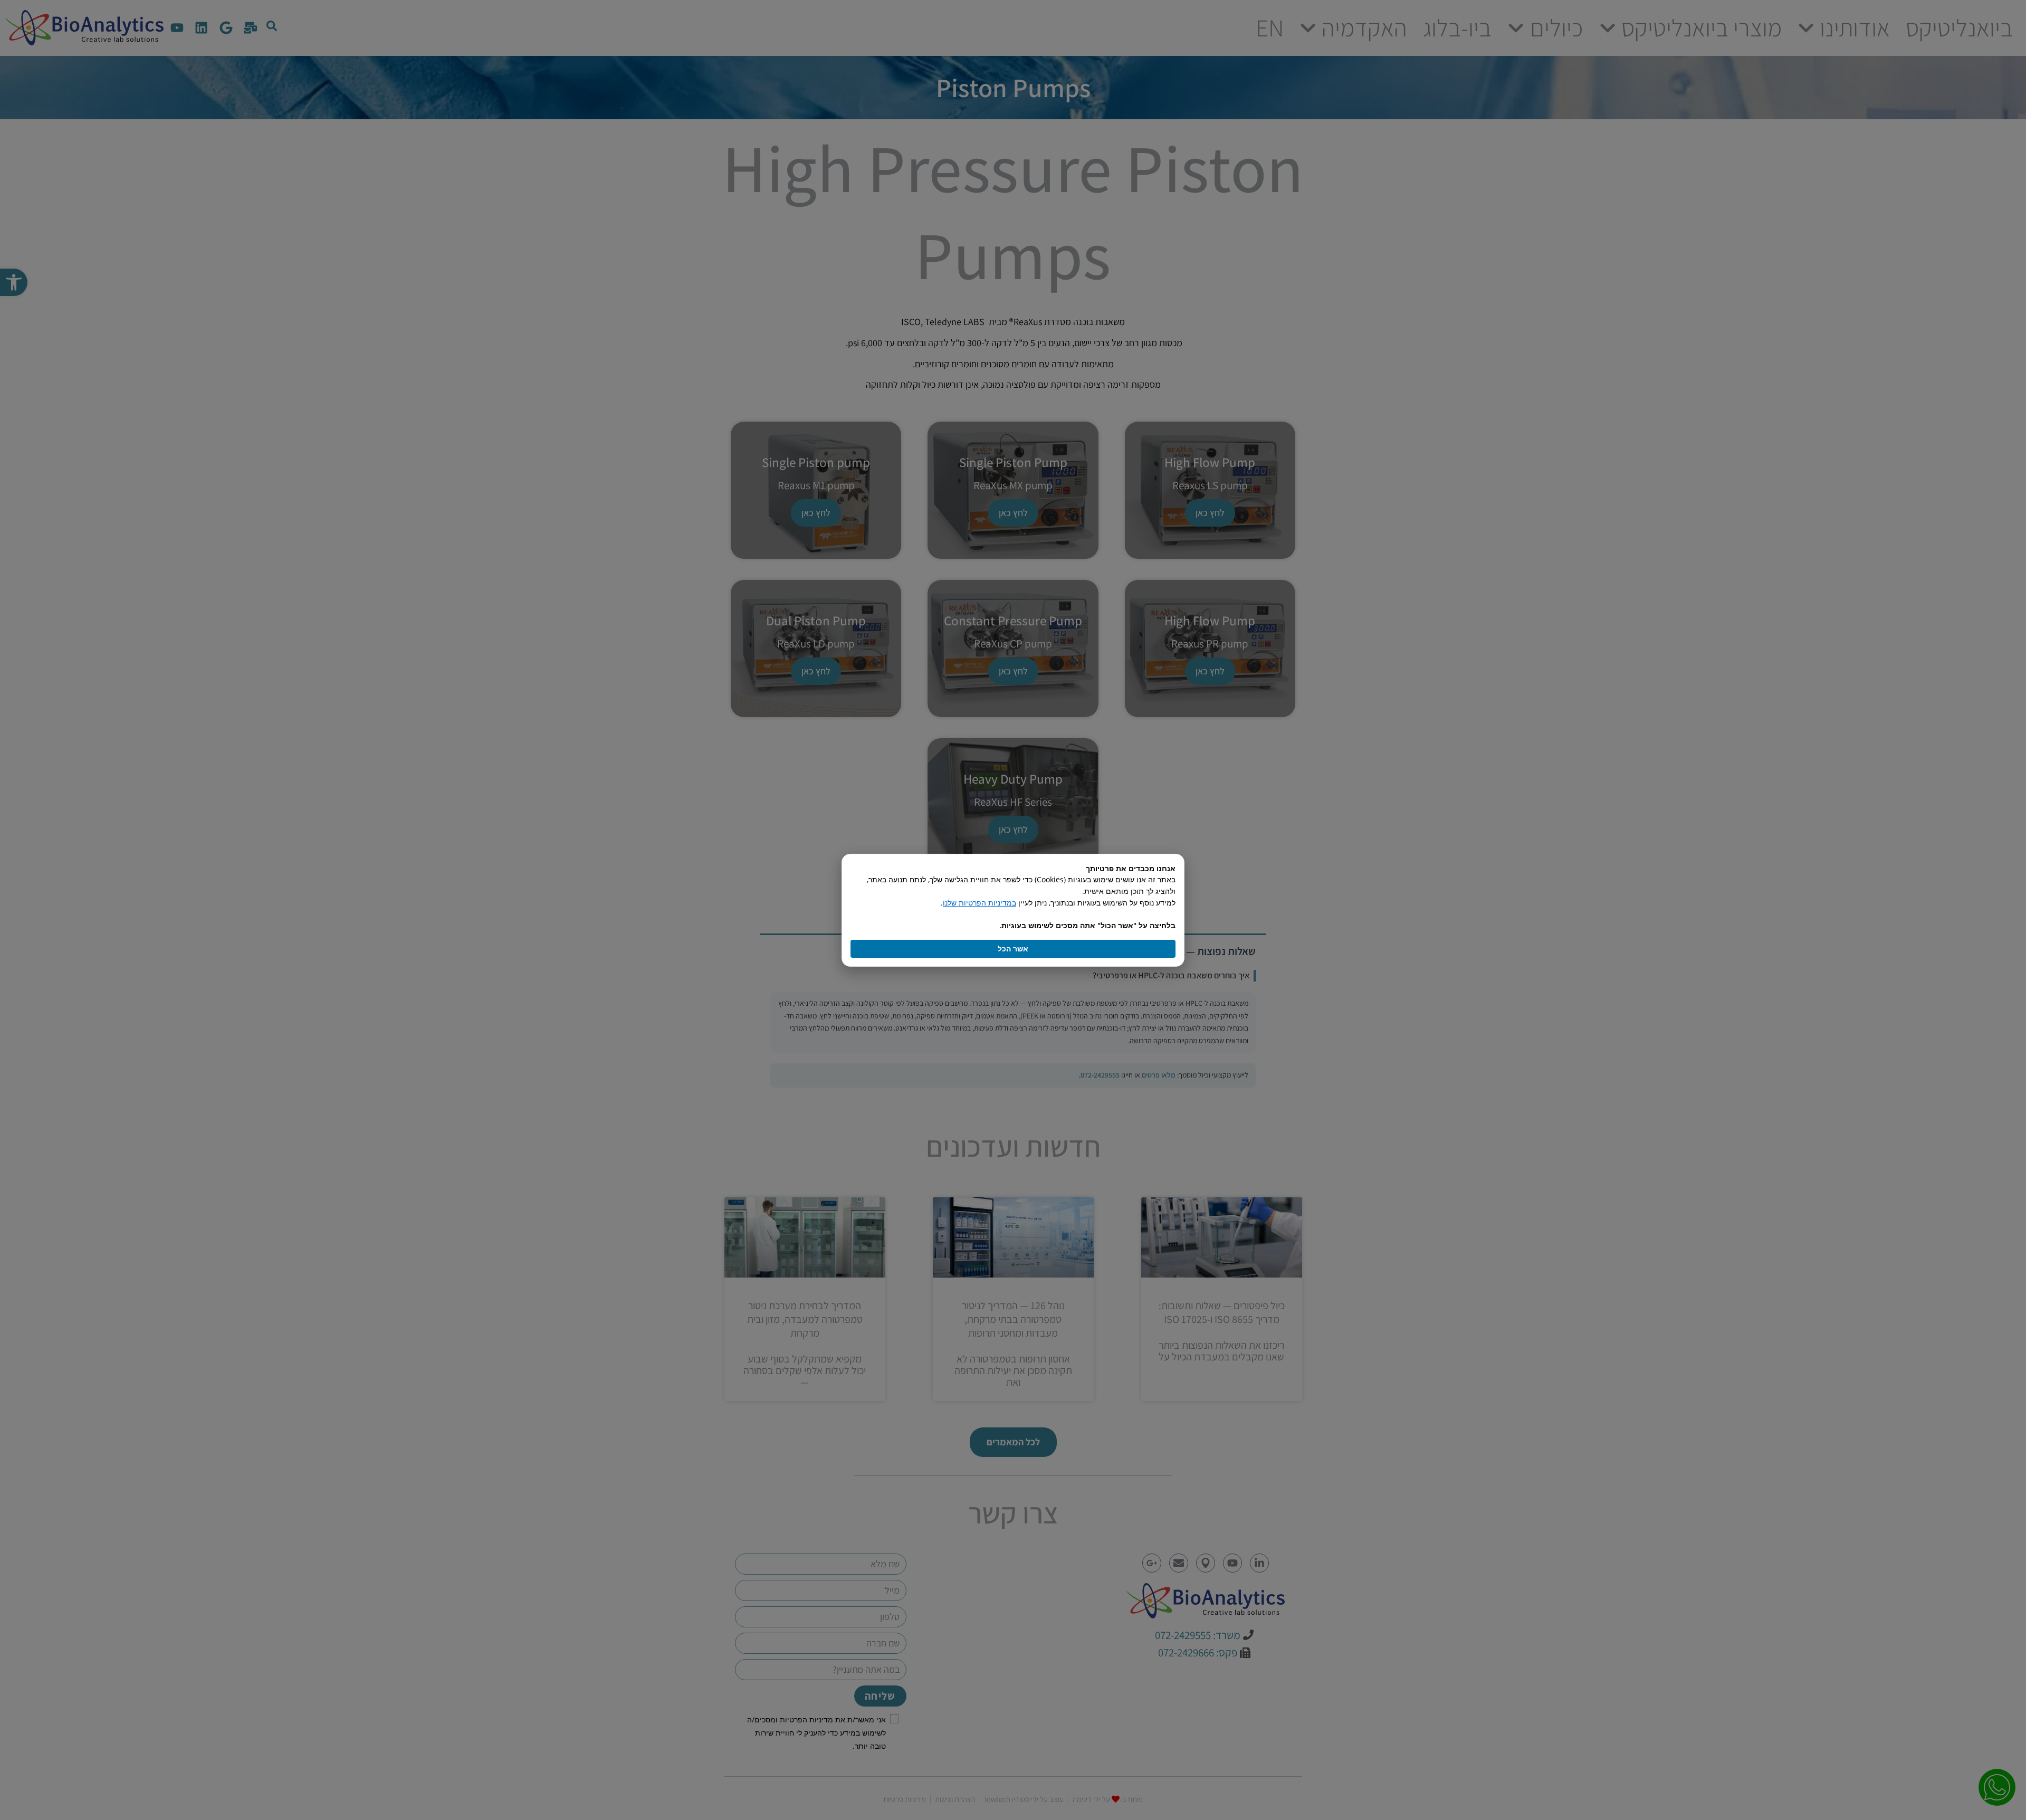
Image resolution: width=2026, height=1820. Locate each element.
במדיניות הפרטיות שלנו (979, 903)
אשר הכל (1013, 949)
